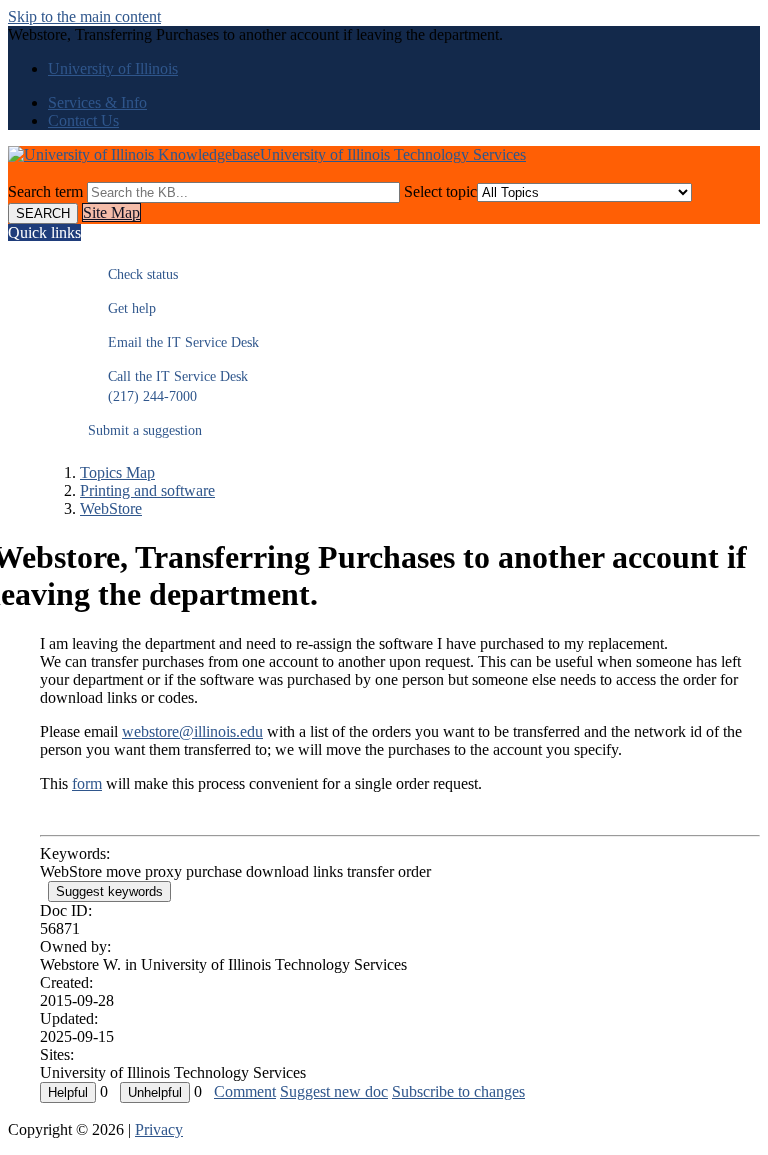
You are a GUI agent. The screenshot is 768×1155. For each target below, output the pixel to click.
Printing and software (147, 490)
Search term (45, 191)
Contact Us (83, 120)
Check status (133, 274)
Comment (245, 1091)
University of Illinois (113, 68)
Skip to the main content (84, 16)
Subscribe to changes (458, 1091)
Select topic (440, 191)
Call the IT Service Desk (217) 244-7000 (168, 386)
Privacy (159, 1129)
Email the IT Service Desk (173, 342)
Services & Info (97, 102)
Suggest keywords (109, 891)
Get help (122, 308)
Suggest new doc (334, 1091)
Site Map (111, 212)
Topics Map (117, 472)
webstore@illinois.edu (192, 731)
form (87, 783)
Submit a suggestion (145, 430)
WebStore (111, 508)
